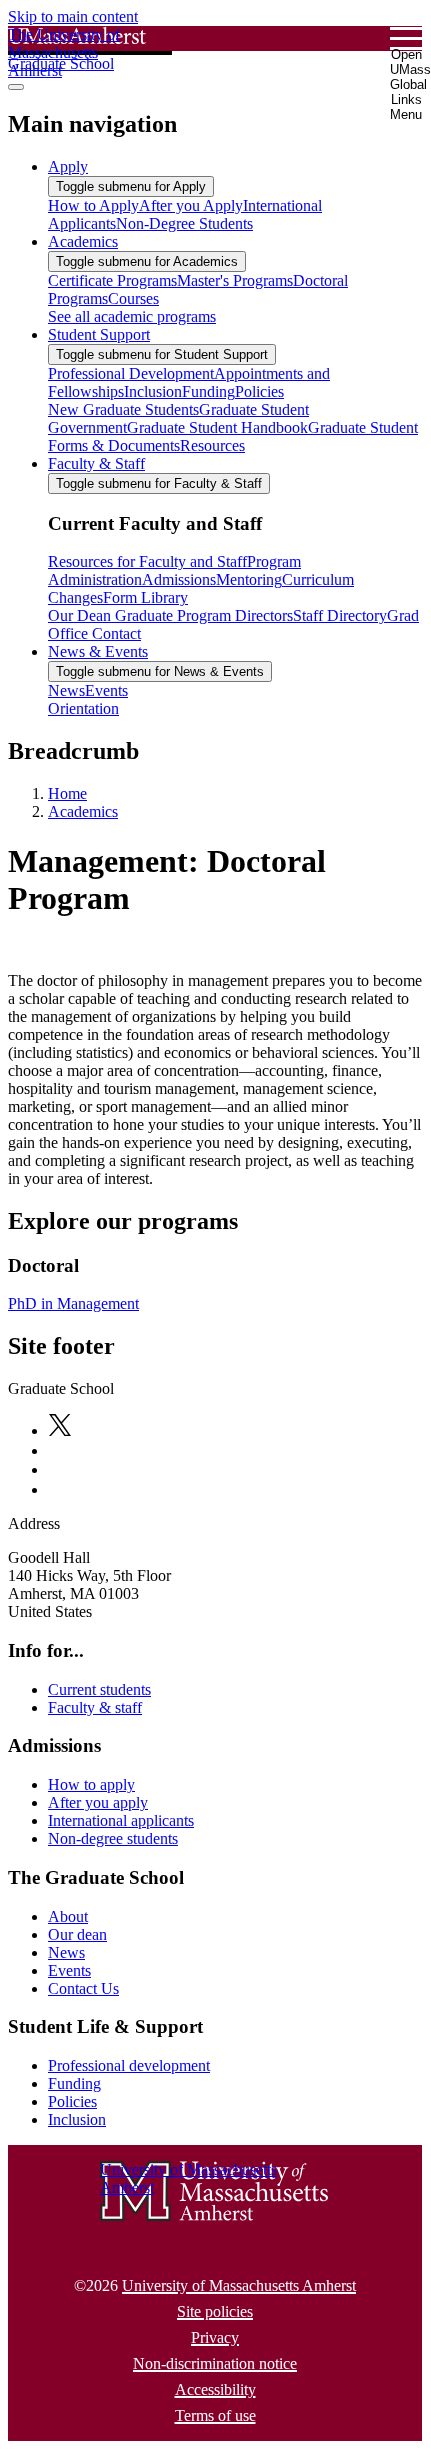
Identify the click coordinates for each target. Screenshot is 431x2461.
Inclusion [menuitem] (153, 391)
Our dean (77, 1934)
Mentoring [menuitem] (249, 579)
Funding (74, 2083)
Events (69, 1970)
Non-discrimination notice (215, 2363)
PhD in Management (73, 1303)
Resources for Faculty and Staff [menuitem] (147, 561)
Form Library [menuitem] (145, 597)
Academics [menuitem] (83, 241)
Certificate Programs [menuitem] (112, 280)
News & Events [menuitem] (98, 651)
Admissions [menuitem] (179, 579)
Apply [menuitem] (68, 166)
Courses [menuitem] (133, 298)
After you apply (98, 1802)
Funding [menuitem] (208, 391)
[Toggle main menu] (16, 87)
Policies (72, 2101)
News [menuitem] (66, 690)
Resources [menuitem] (212, 445)
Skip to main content (73, 16)
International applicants (121, 1820)
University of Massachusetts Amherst (239, 2285)
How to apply (91, 1784)
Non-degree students (113, 1838)
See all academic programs (132, 316)
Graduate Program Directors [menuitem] (202, 615)
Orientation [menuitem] (83, 708)
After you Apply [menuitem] (191, 205)
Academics (83, 811)
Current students (99, 1689)
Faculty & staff (95, 1707)
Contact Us (83, 1988)
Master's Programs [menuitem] (235, 280)
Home (67, 793)
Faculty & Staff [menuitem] (96, 463)
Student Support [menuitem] (99, 334)
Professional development (129, 2065)
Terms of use (215, 2415)
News (66, 1952)
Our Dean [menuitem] (79, 615)
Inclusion (77, 2119)
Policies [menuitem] (259, 391)
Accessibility (215, 2389)
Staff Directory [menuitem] (340, 615)
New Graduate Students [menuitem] (123, 409)
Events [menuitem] (106, 690)
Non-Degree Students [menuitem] (184, 223)
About (68, 1916)
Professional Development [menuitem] (131, 373)
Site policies (215, 2311)
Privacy (215, 2337)
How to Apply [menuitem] (93, 205)
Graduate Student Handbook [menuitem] (217, 427)
